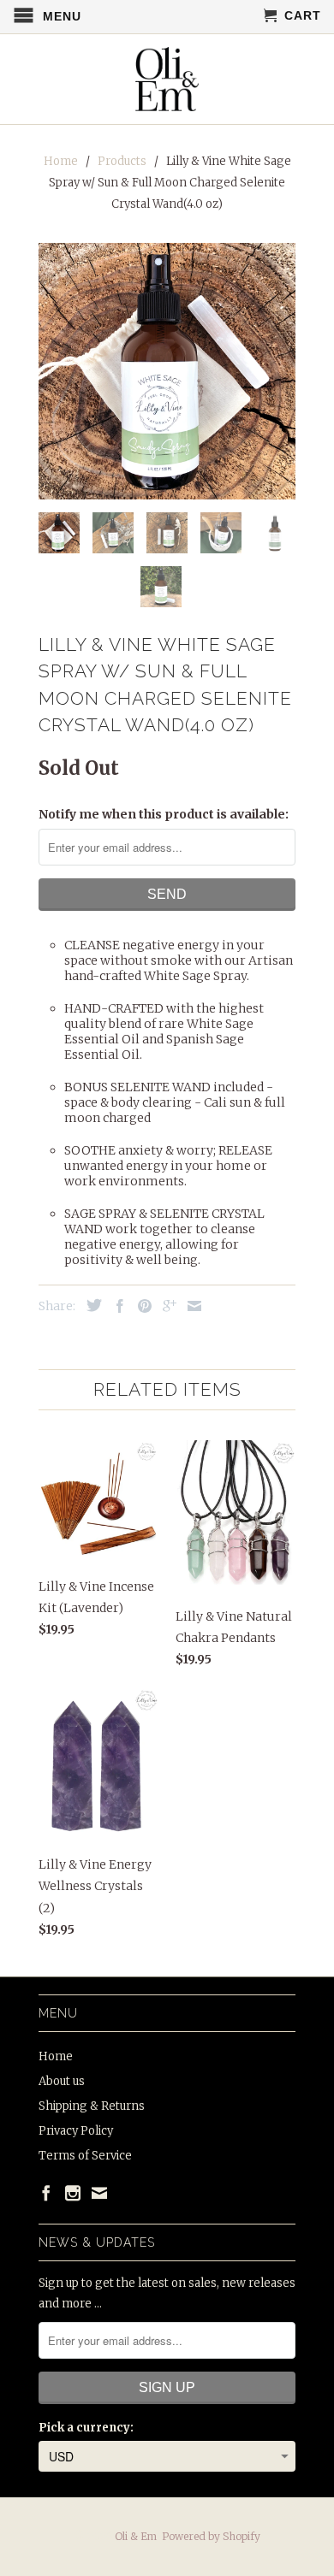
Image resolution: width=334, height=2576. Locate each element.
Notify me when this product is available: (164, 814)
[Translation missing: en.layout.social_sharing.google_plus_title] (165, 1306)
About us (62, 2081)
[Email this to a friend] (190, 1306)
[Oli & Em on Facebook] (46, 2193)
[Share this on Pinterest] (140, 1306)
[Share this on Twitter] (90, 1305)
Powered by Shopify (211, 2536)
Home (56, 2056)
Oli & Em (136, 2536)
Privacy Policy (76, 2131)
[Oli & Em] (167, 79)
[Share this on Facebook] (116, 1306)
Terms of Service (85, 2156)
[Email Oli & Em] (99, 2193)
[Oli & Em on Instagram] (73, 2193)
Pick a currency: (86, 2428)
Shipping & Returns (92, 2106)
